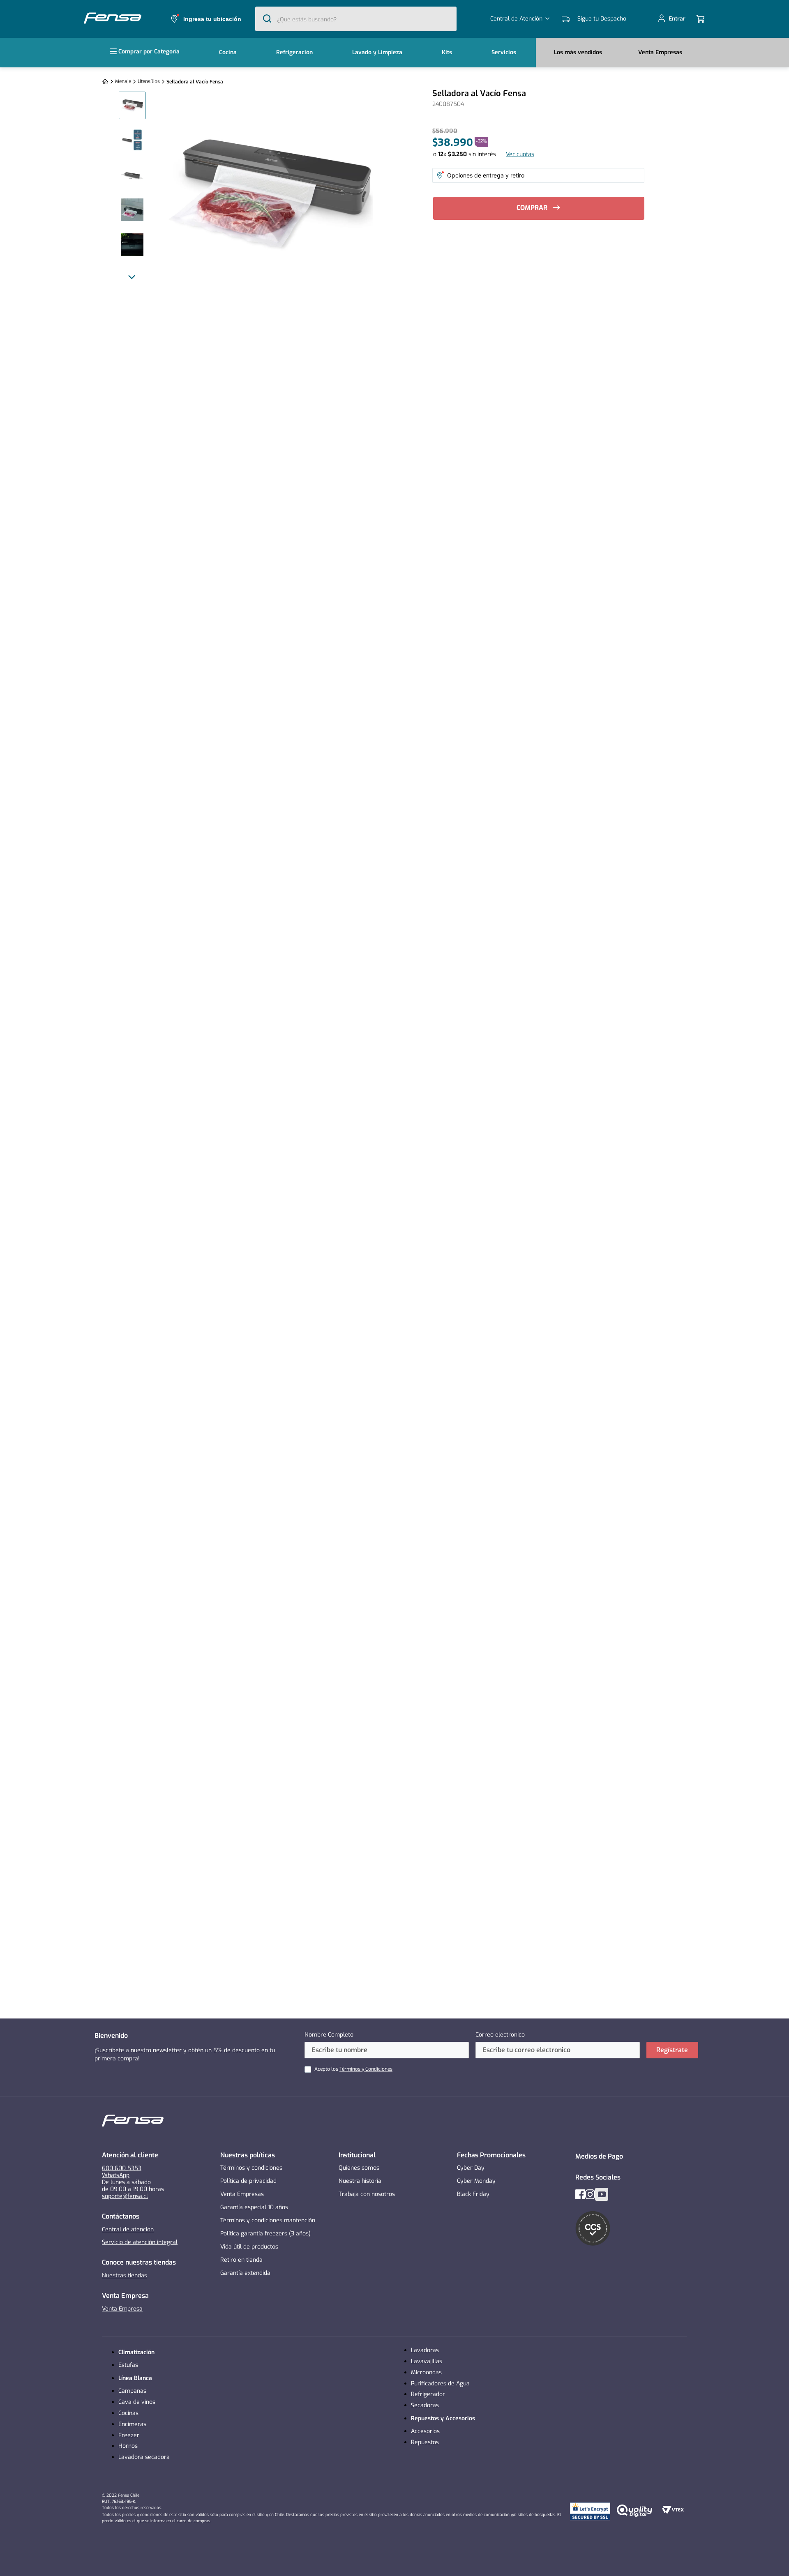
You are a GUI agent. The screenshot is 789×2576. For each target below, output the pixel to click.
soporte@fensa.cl (125, 2196)
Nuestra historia (360, 2181)
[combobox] (356, 19)
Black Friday (473, 2194)
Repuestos (425, 2442)
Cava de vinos (137, 2402)
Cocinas (128, 2413)
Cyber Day (471, 2168)
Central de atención (128, 2229)
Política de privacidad (248, 2181)
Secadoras (425, 2405)
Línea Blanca (135, 2378)
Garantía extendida (245, 2273)
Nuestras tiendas (125, 2275)
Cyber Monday (476, 2181)
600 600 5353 (122, 2168)
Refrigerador (428, 2394)
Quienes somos (359, 2168)
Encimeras (132, 2424)
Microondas (426, 2372)
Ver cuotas (520, 154)
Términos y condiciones (251, 2168)
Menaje (123, 81)
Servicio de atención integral (140, 2242)
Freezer (129, 2435)
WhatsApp (116, 2175)
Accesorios (425, 2431)
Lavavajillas (427, 2361)
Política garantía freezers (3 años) (265, 2234)
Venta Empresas (242, 2194)
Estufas (128, 2365)
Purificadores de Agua (440, 2384)
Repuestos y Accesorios (443, 2418)
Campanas (132, 2391)
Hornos (128, 2446)
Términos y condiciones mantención (268, 2220)
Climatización (136, 2352)
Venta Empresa (122, 2309)
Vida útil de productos (249, 2247)
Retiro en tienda (241, 2260)
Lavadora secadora (144, 2457)
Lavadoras (425, 2350)
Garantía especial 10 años (254, 2207)
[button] (205, 19)
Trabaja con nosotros (367, 2194)
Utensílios (149, 81)
